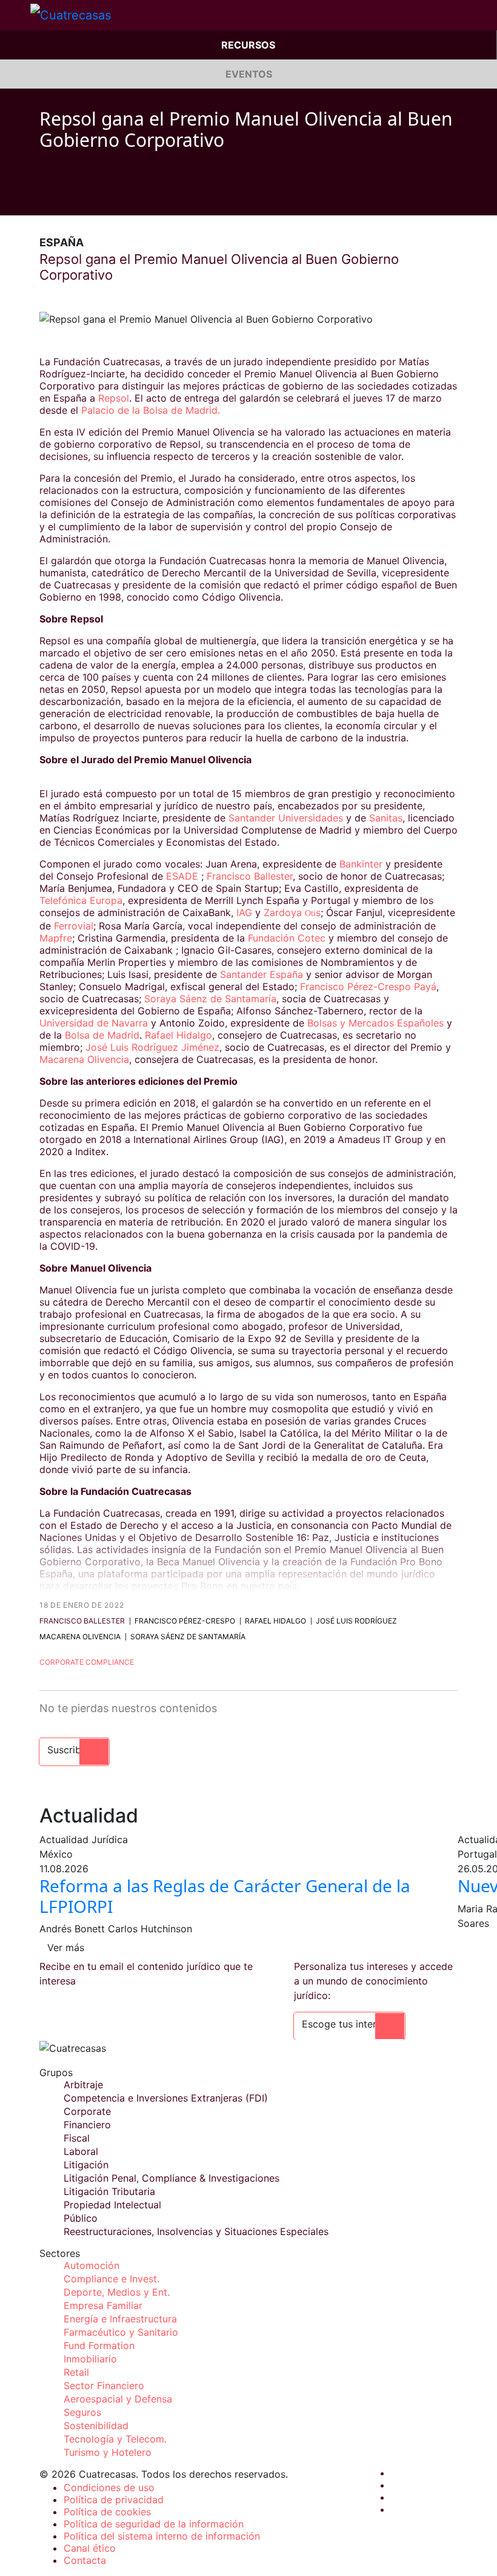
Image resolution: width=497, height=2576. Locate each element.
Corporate (87, 2111)
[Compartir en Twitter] (67, 197)
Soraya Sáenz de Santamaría (210, 999)
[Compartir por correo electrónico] (113, 197)
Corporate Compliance (87, 1662)
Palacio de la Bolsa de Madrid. (151, 410)
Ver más (66, 1947)
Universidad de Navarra (95, 1023)
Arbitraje (83, 2085)
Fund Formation (99, 2345)
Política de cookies (107, 2512)
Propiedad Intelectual (112, 2205)
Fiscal (77, 2138)
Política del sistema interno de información (162, 2536)
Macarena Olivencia (84, 1059)
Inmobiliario (90, 2359)
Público (81, 2218)
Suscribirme (74, 1750)
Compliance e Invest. (112, 2279)
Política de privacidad (114, 2500)
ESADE (182, 876)
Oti (310, 913)
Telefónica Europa (81, 900)
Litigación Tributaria (109, 2191)
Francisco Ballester (248, 876)
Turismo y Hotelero (108, 2452)
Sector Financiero (104, 2385)
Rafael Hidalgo (178, 1035)
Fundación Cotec (288, 938)
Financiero (87, 2125)
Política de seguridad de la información (154, 2524)
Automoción (92, 2265)
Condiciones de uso (109, 2487)
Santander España (262, 974)
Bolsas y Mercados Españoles (375, 1023)
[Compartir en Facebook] (44, 197)
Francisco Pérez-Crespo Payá (368, 986)
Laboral (81, 2151)
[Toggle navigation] (15, 15)
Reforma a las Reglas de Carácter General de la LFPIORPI (225, 1896)
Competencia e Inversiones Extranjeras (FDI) (166, 2098)
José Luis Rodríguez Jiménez (152, 1047)
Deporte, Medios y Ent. (117, 2292)
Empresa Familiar (103, 2305)
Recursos (248, 45)
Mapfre (56, 938)
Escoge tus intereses (349, 2024)
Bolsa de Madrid (102, 1035)
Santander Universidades (286, 818)
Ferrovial (74, 926)
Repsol (114, 398)
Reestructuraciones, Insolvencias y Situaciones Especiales (196, 2231)
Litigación (86, 2165)
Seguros (82, 2412)
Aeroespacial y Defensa (118, 2399)
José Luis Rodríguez (356, 1621)
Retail (76, 2372)
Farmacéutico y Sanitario (121, 2332)
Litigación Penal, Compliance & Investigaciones (172, 2178)
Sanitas (386, 818)
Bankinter (361, 864)
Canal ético (90, 2548)
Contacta (85, 2560)
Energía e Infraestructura (120, 2319)
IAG (244, 912)
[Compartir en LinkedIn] (90, 197)
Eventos (249, 74)
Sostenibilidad (96, 2426)
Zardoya (284, 912)
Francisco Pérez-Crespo (185, 1621)
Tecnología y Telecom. (115, 2439)
